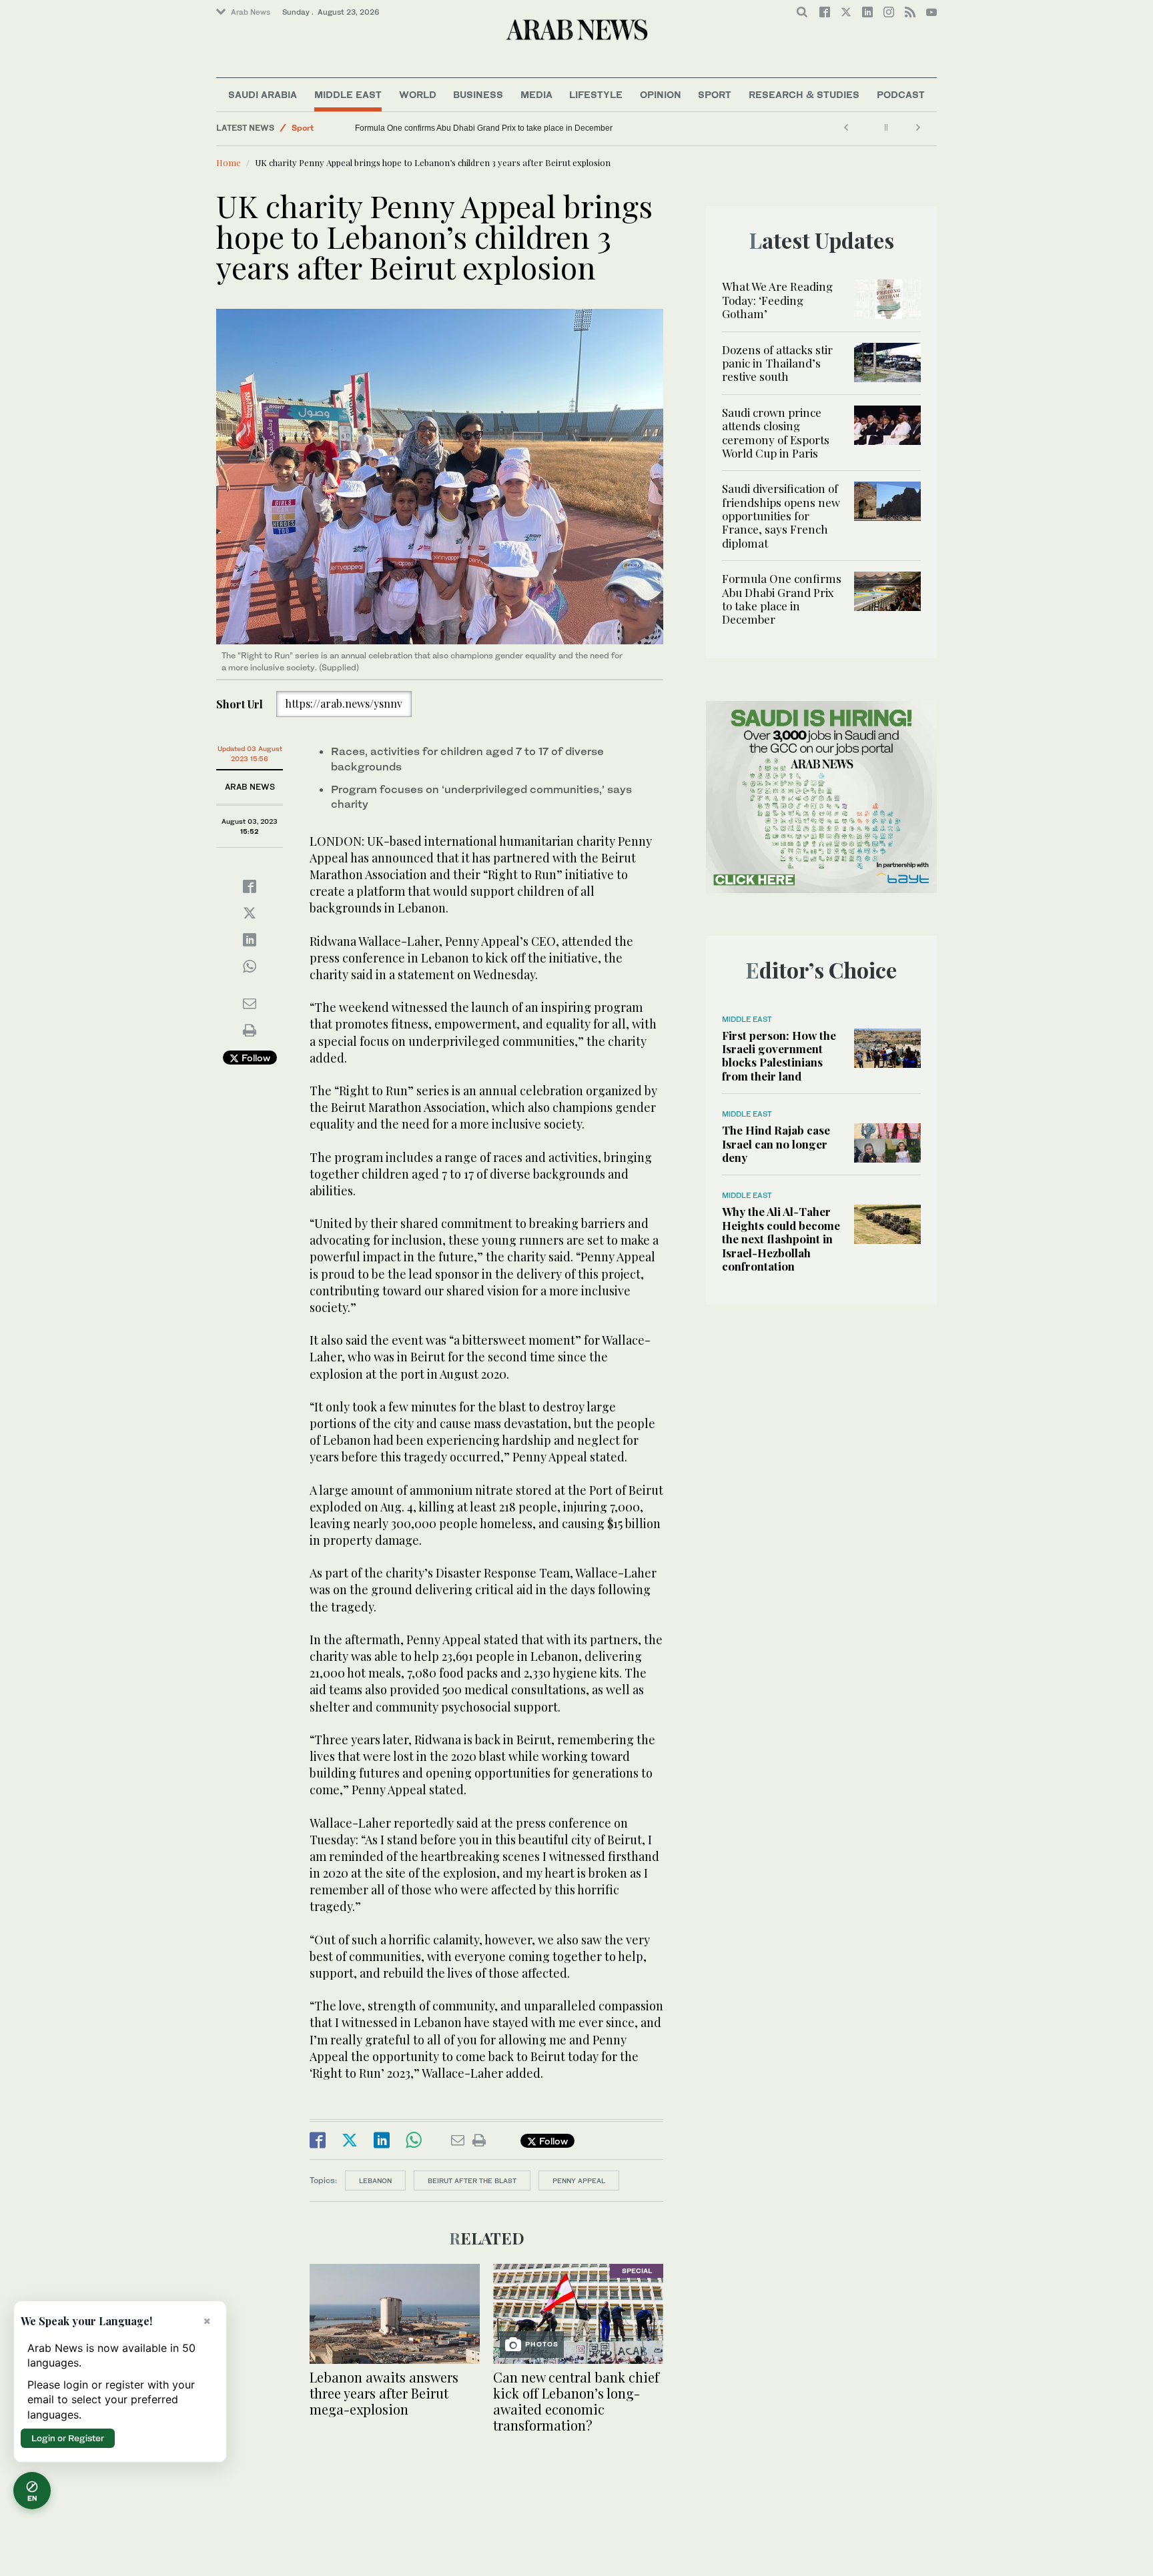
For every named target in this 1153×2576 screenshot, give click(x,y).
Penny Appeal (579, 2180)
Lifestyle (596, 94)
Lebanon (375, 2180)
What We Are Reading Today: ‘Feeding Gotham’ (777, 300)
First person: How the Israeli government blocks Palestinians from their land (779, 1056)
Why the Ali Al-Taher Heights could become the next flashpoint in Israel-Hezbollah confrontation (781, 1239)
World (418, 94)
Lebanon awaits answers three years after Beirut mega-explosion (384, 2393)
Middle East (348, 94)
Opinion (661, 94)
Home (229, 162)
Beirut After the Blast (472, 2180)
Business (478, 94)
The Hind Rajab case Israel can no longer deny (776, 1144)
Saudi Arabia (263, 94)
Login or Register (68, 2438)
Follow (255, 1058)
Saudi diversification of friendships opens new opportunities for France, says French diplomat (781, 516)
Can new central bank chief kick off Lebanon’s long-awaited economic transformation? (576, 2401)
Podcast (901, 94)
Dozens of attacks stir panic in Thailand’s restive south (777, 363)
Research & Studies (804, 94)
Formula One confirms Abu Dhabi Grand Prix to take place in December (486, 128)
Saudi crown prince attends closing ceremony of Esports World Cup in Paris (776, 433)
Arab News (251, 12)
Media (536, 94)
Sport (715, 94)
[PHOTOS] (578, 2312)
